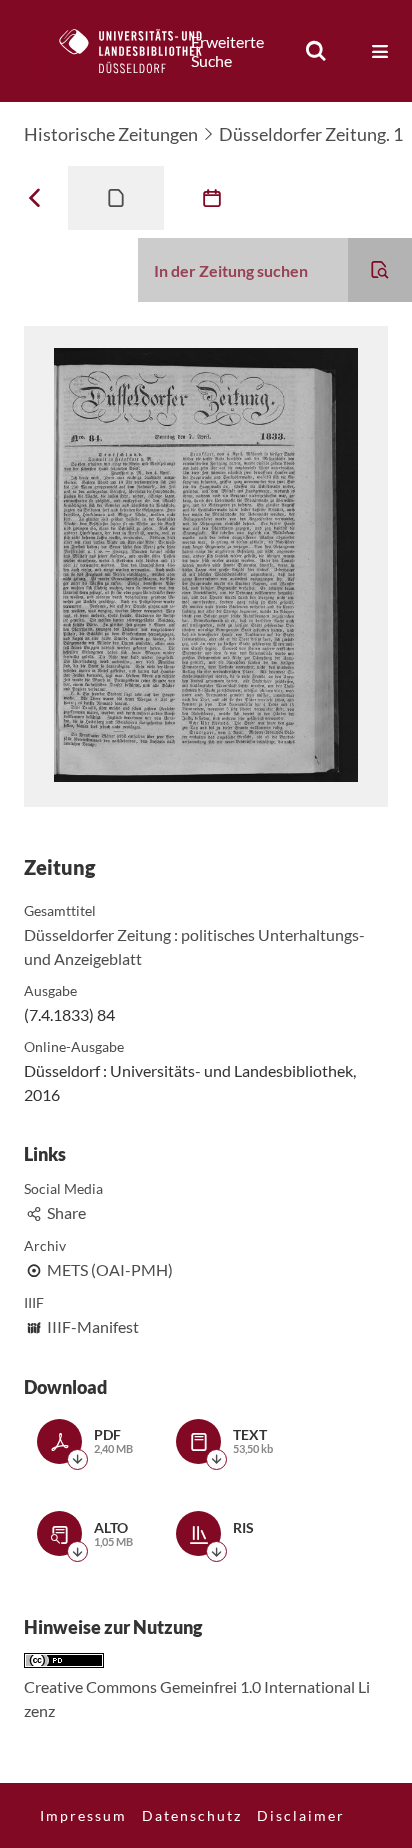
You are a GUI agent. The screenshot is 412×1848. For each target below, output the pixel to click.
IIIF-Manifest (93, 1326)
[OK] (316, 51)
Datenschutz (192, 1815)
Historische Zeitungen (111, 134)
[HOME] (141, 51)
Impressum (83, 1815)
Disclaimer (301, 1815)
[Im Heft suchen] (380, 270)
